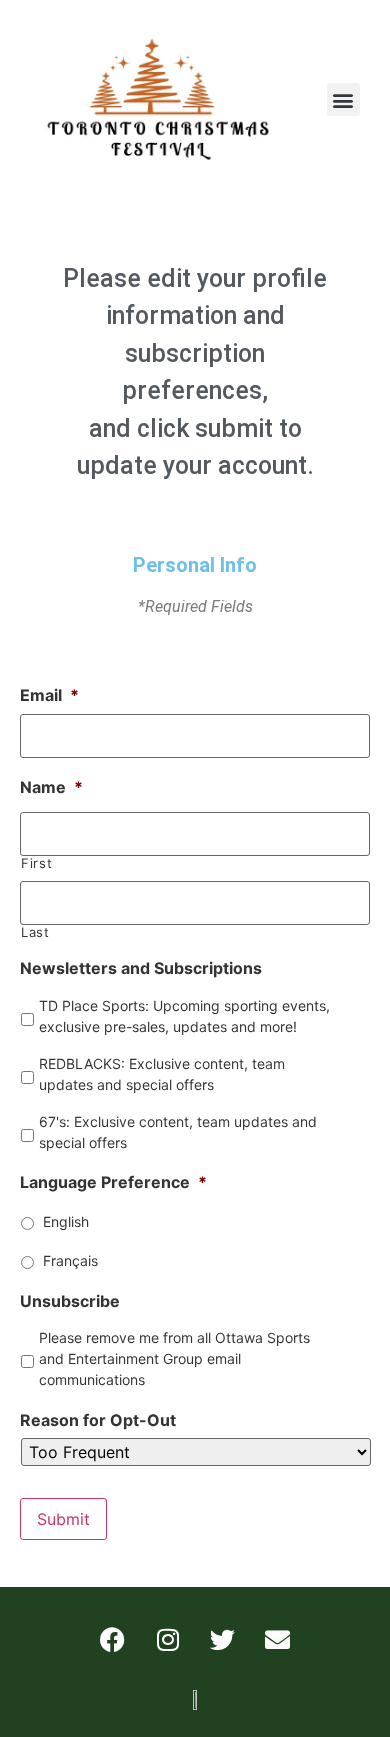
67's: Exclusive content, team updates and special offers (178, 1132)
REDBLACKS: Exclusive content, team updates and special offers (162, 1074)
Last (35, 932)
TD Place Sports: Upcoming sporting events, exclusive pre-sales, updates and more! (184, 1016)
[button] (343, 99)
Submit (63, 1519)
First (36, 863)
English (66, 1221)
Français (70, 1260)
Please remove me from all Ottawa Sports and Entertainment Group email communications (174, 1358)
